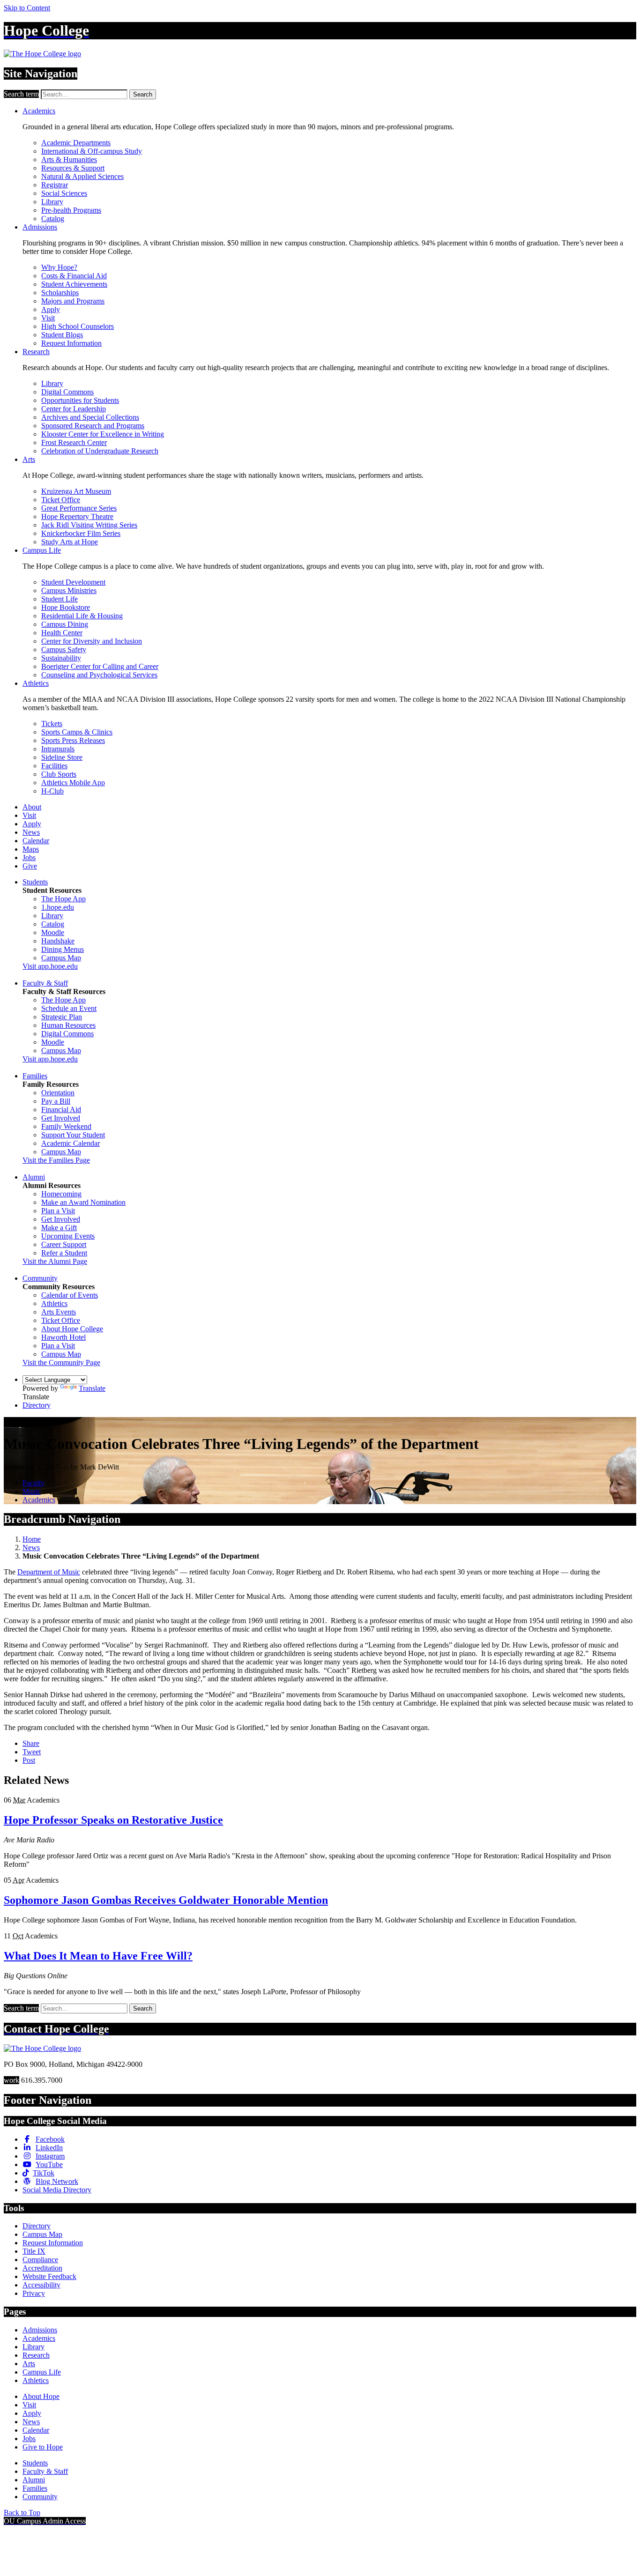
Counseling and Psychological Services (99, 675)
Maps (31, 849)
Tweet (32, 1752)
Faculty (33, 1483)
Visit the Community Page (61, 1362)
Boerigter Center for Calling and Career (100, 666)
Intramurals (58, 749)
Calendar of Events (70, 1295)
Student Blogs (62, 335)
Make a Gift (59, 1228)
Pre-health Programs (71, 210)
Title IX (34, 2251)
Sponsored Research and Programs (93, 426)
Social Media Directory (57, 2190)
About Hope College (72, 1329)
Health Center (62, 633)
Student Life (60, 599)
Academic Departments (76, 143)
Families (35, 1076)
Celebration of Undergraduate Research (100, 451)
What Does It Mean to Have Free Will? (98, 1956)
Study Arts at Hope (70, 542)
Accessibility (41, 2285)
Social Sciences (64, 193)
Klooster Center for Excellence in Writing (103, 434)
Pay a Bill (56, 1101)
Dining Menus (63, 949)
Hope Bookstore (66, 607)
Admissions (40, 227)
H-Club (52, 791)
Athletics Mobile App (73, 783)
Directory (37, 1405)
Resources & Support (73, 168)
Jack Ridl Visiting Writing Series (89, 525)
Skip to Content (27, 8)
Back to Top (22, 2513)
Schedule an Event (69, 1008)
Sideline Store (62, 757)
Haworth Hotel (63, 1337)
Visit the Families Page (56, 1160)
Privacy (34, 2293)
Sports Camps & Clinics (77, 732)
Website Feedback (49, 2276)
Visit (48, 318)
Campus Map (61, 958)
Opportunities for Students (80, 400)
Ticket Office (61, 500)
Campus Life (42, 550)
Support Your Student (73, 1135)
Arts (29, 459)
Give (30, 866)
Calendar (36, 841)
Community (40, 1278)
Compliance (40, 2260)
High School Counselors (78, 326)
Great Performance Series (79, 508)
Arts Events (59, 1312)
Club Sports (59, 774)
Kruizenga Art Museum (76, 491)
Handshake (58, 941)
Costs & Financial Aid (74, 276)
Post (29, 1760)
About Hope (41, 2396)
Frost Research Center (74, 442)
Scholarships (60, 293)
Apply (51, 309)
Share (31, 1743)
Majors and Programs (73, 301)
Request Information (71, 343)
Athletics (36, 683)
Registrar (55, 185)
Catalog (53, 219)
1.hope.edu (58, 907)
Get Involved (61, 1118)
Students (35, 882)
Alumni (34, 1177)
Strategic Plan (62, 1017)
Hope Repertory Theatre (77, 516)
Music (32, 1491)
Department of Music (49, 1572)
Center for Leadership (74, 409)
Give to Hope (43, 2447)
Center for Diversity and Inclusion (92, 641)
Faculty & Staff (45, 983)
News (31, 832)
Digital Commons (67, 392)
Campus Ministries (69, 590)
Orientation (58, 1093)
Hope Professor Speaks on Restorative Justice (113, 1820)
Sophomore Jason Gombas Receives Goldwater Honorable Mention (166, 1900)
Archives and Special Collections (90, 417)
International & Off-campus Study (92, 151)
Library (52, 202)
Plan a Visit (58, 1211)
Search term (21, 94)
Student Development (73, 582)
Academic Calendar (71, 1143)
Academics (39, 111)
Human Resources (68, 1025)
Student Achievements (74, 284)
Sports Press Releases (73, 740)
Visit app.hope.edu (50, 966)
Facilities (54, 766)
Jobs (29, 857)
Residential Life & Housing (82, 616)
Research (36, 352)
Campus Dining (65, 624)
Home (32, 1539)
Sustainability (61, 658)
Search (143, 94)
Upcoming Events (68, 1236)
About (32, 807)
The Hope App (63, 899)
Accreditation (42, 2268)
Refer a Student (64, 1253)
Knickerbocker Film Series (81, 533)
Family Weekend (66, 1126)
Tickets (52, 724)
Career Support (64, 1244)
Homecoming (61, 1194)
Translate (92, 1388)
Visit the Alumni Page (55, 1261)
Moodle (53, 932)
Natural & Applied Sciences (82, 176)
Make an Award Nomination (83, 1202)
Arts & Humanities (69, 160)
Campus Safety (64, 650)
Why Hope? (59, 267)
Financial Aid (61, 1110)
